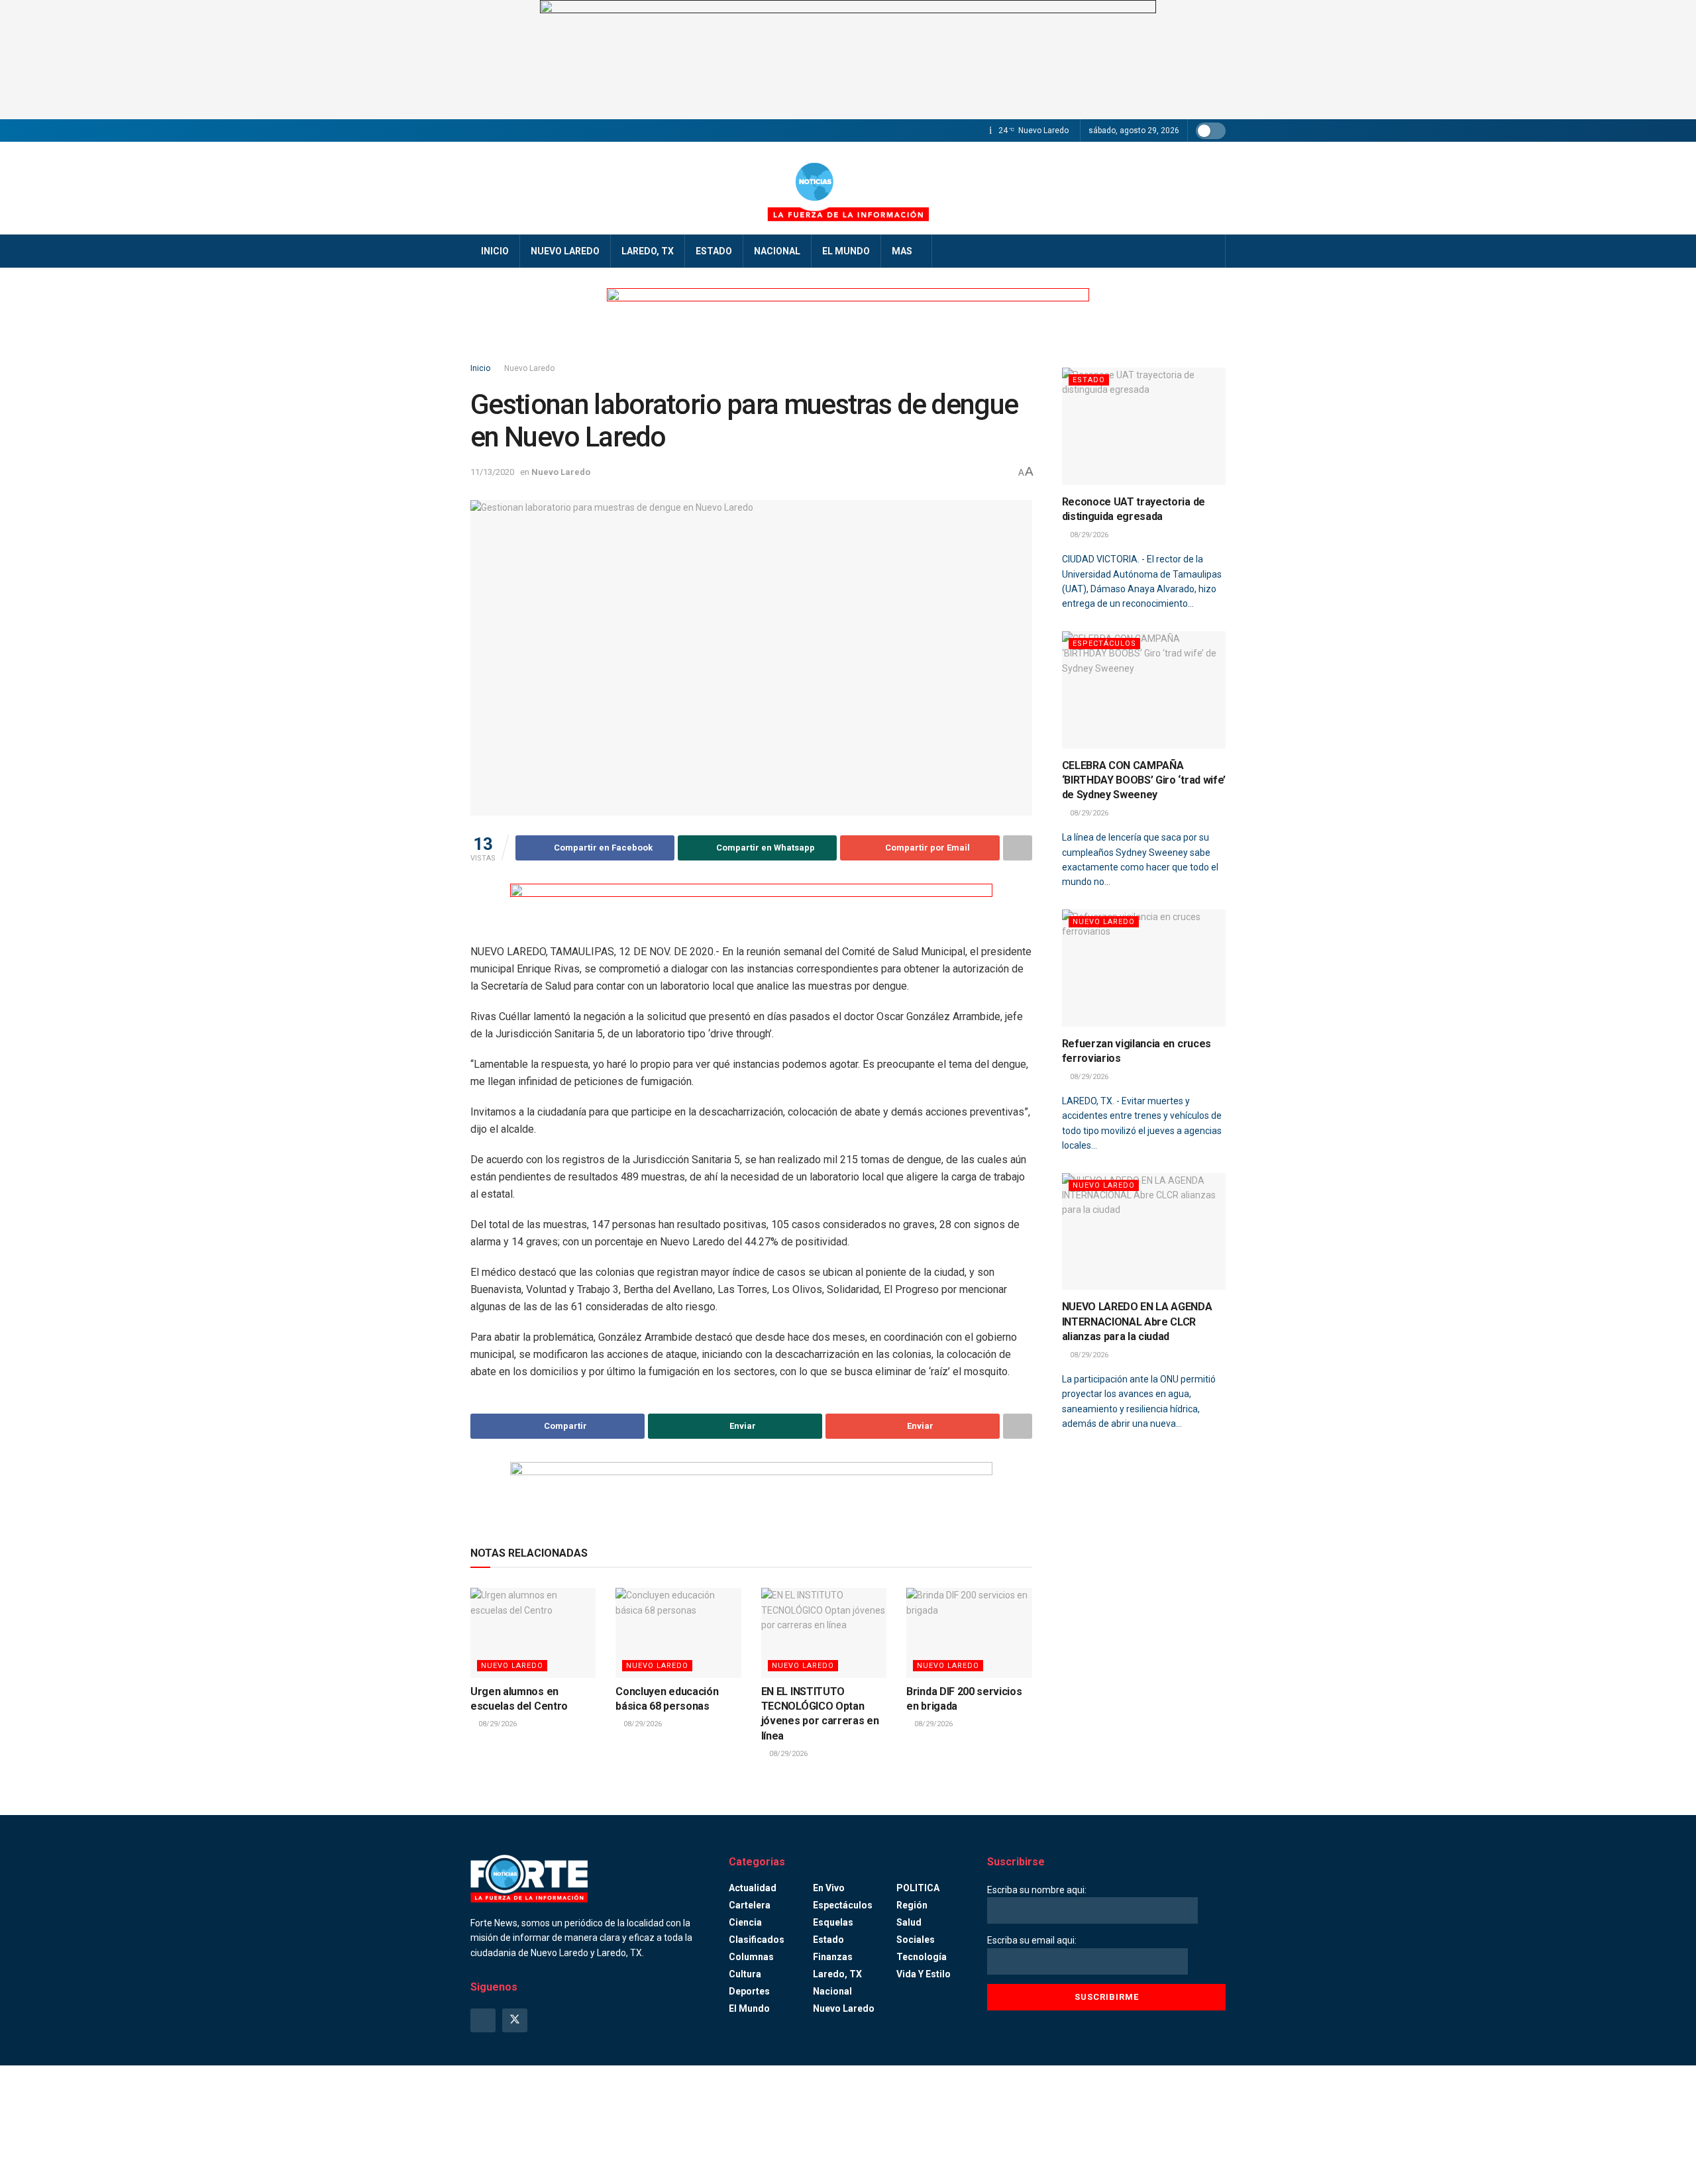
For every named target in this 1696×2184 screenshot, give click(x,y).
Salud (909, 1922)
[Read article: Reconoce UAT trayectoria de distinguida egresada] (1144, 426)
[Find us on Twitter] (515, 2020)
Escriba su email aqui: (1032, 1940)
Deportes (749, 1991)
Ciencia (745, 1922)
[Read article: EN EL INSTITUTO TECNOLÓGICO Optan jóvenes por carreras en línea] (824, 1633)
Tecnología (922, 1957)
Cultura (745, 1974)
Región (912, 1905)
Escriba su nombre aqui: (1037, 1890)
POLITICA (918, 1888)
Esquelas (833, 1922)
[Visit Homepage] (848, 188)
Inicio (495, 251)
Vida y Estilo (924, 1974)
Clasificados (757, 1940)
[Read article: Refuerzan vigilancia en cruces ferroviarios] (1144, 968)
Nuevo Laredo (565, 251)
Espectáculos (1104, 644)
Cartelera (750, 1905)
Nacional (777, 251)
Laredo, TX (648, 251)
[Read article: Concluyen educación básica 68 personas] (678, 1633)
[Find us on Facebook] (483, 2020)
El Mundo (846, 251)
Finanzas (833, 1957)
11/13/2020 (492, 472)
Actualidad (753, 1888)
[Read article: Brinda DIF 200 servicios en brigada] (969, 1633)
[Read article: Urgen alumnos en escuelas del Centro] (533, 1633)
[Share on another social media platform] (1018, 848)
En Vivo (829, 1888)
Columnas (751, 1957)
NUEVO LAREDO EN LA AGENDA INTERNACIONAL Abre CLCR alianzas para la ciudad (1137, 1322)
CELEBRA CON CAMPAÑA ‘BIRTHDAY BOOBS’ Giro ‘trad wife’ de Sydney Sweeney (1144, 780)
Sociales (916, 1940)
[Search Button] (1211, 251)
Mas (902, 251)
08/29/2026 (497, 1724)
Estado (714, 251)
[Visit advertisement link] (848, 60)
